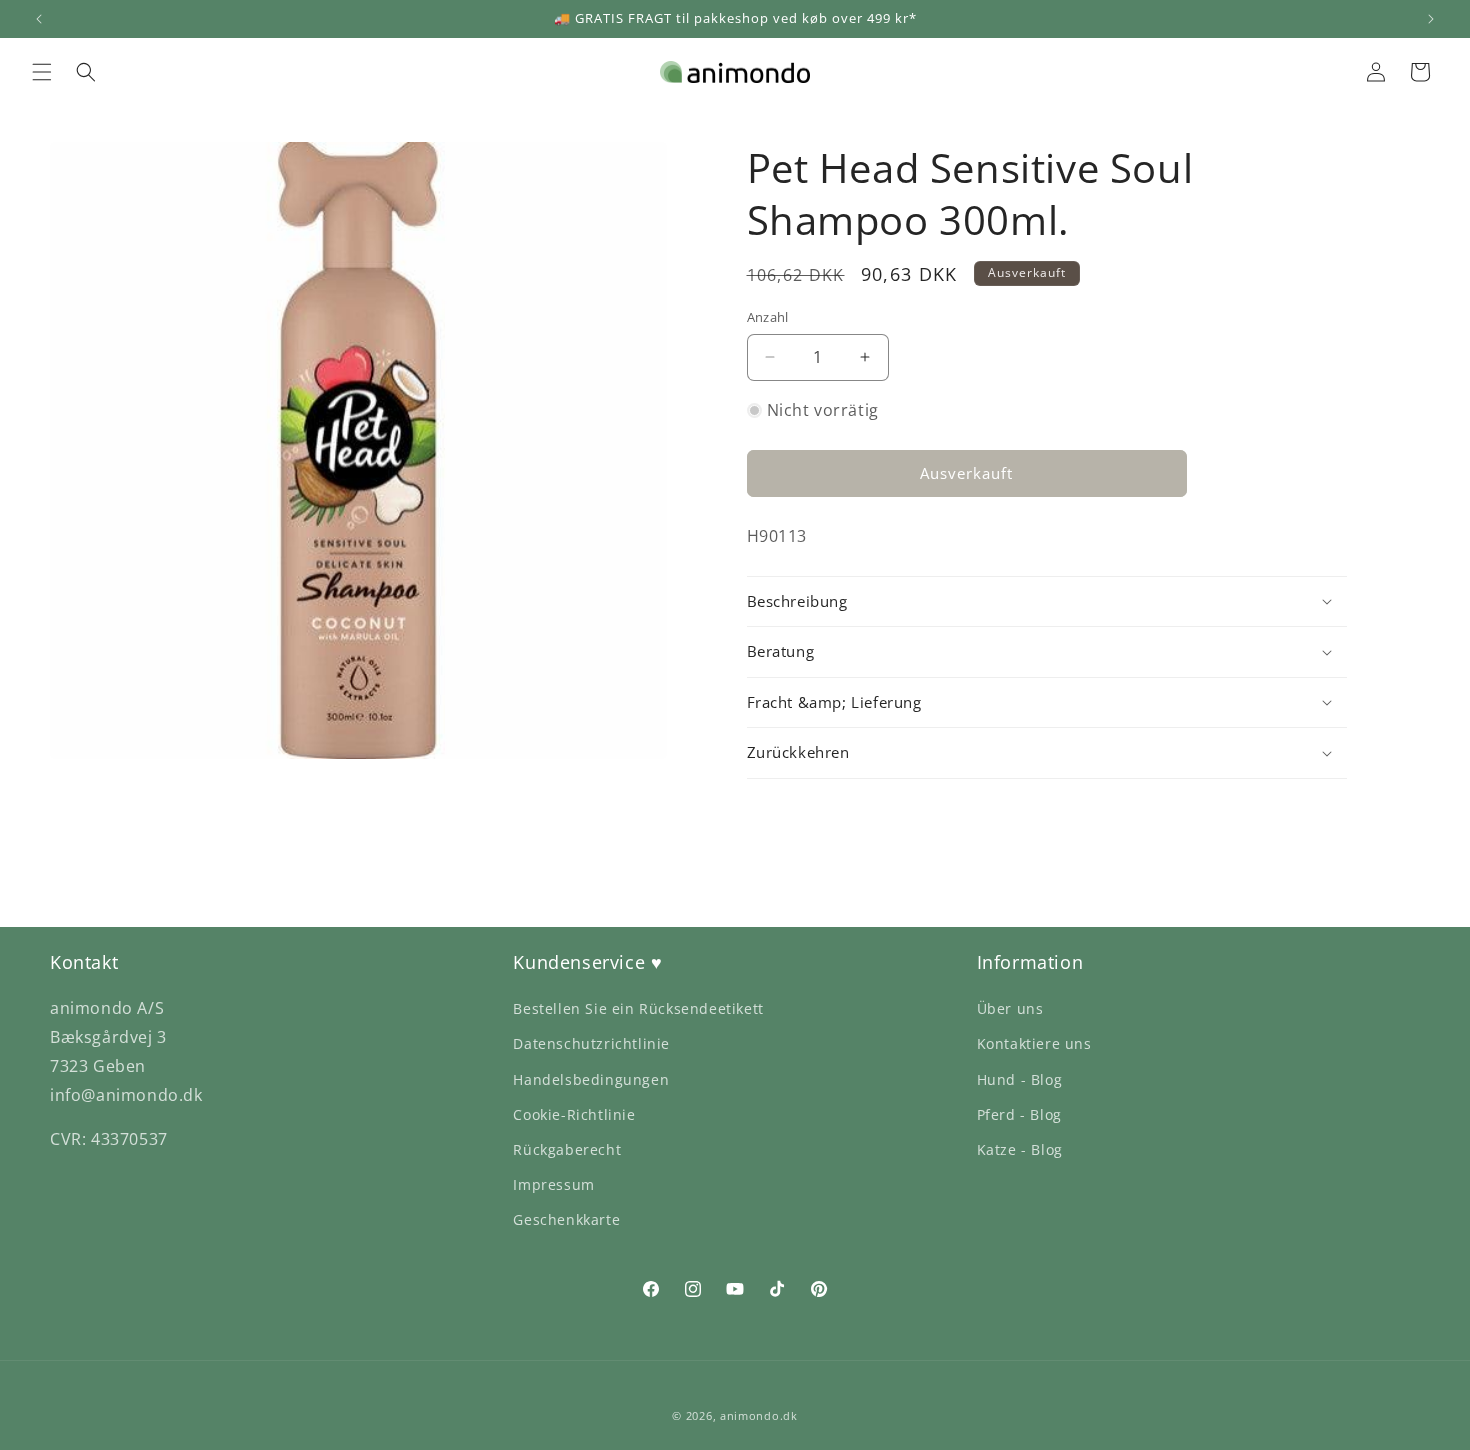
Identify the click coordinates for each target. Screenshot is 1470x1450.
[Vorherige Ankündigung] (39, 19)
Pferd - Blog (1019, 1114)
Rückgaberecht (567, 1149)
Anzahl (768, 317)
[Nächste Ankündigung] (1431, 19)
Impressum (553, 1184)
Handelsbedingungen (591, 1079)
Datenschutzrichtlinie (591, 1043)
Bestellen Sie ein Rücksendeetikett (638, 1008)
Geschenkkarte (566, 1219)
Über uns (1010, 1008)
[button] (42, 72)
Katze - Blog (1020, 1149)
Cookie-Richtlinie (574, 1114)
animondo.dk (759, 1415)
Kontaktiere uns (1034, 1043)
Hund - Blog (1020, 1079)
